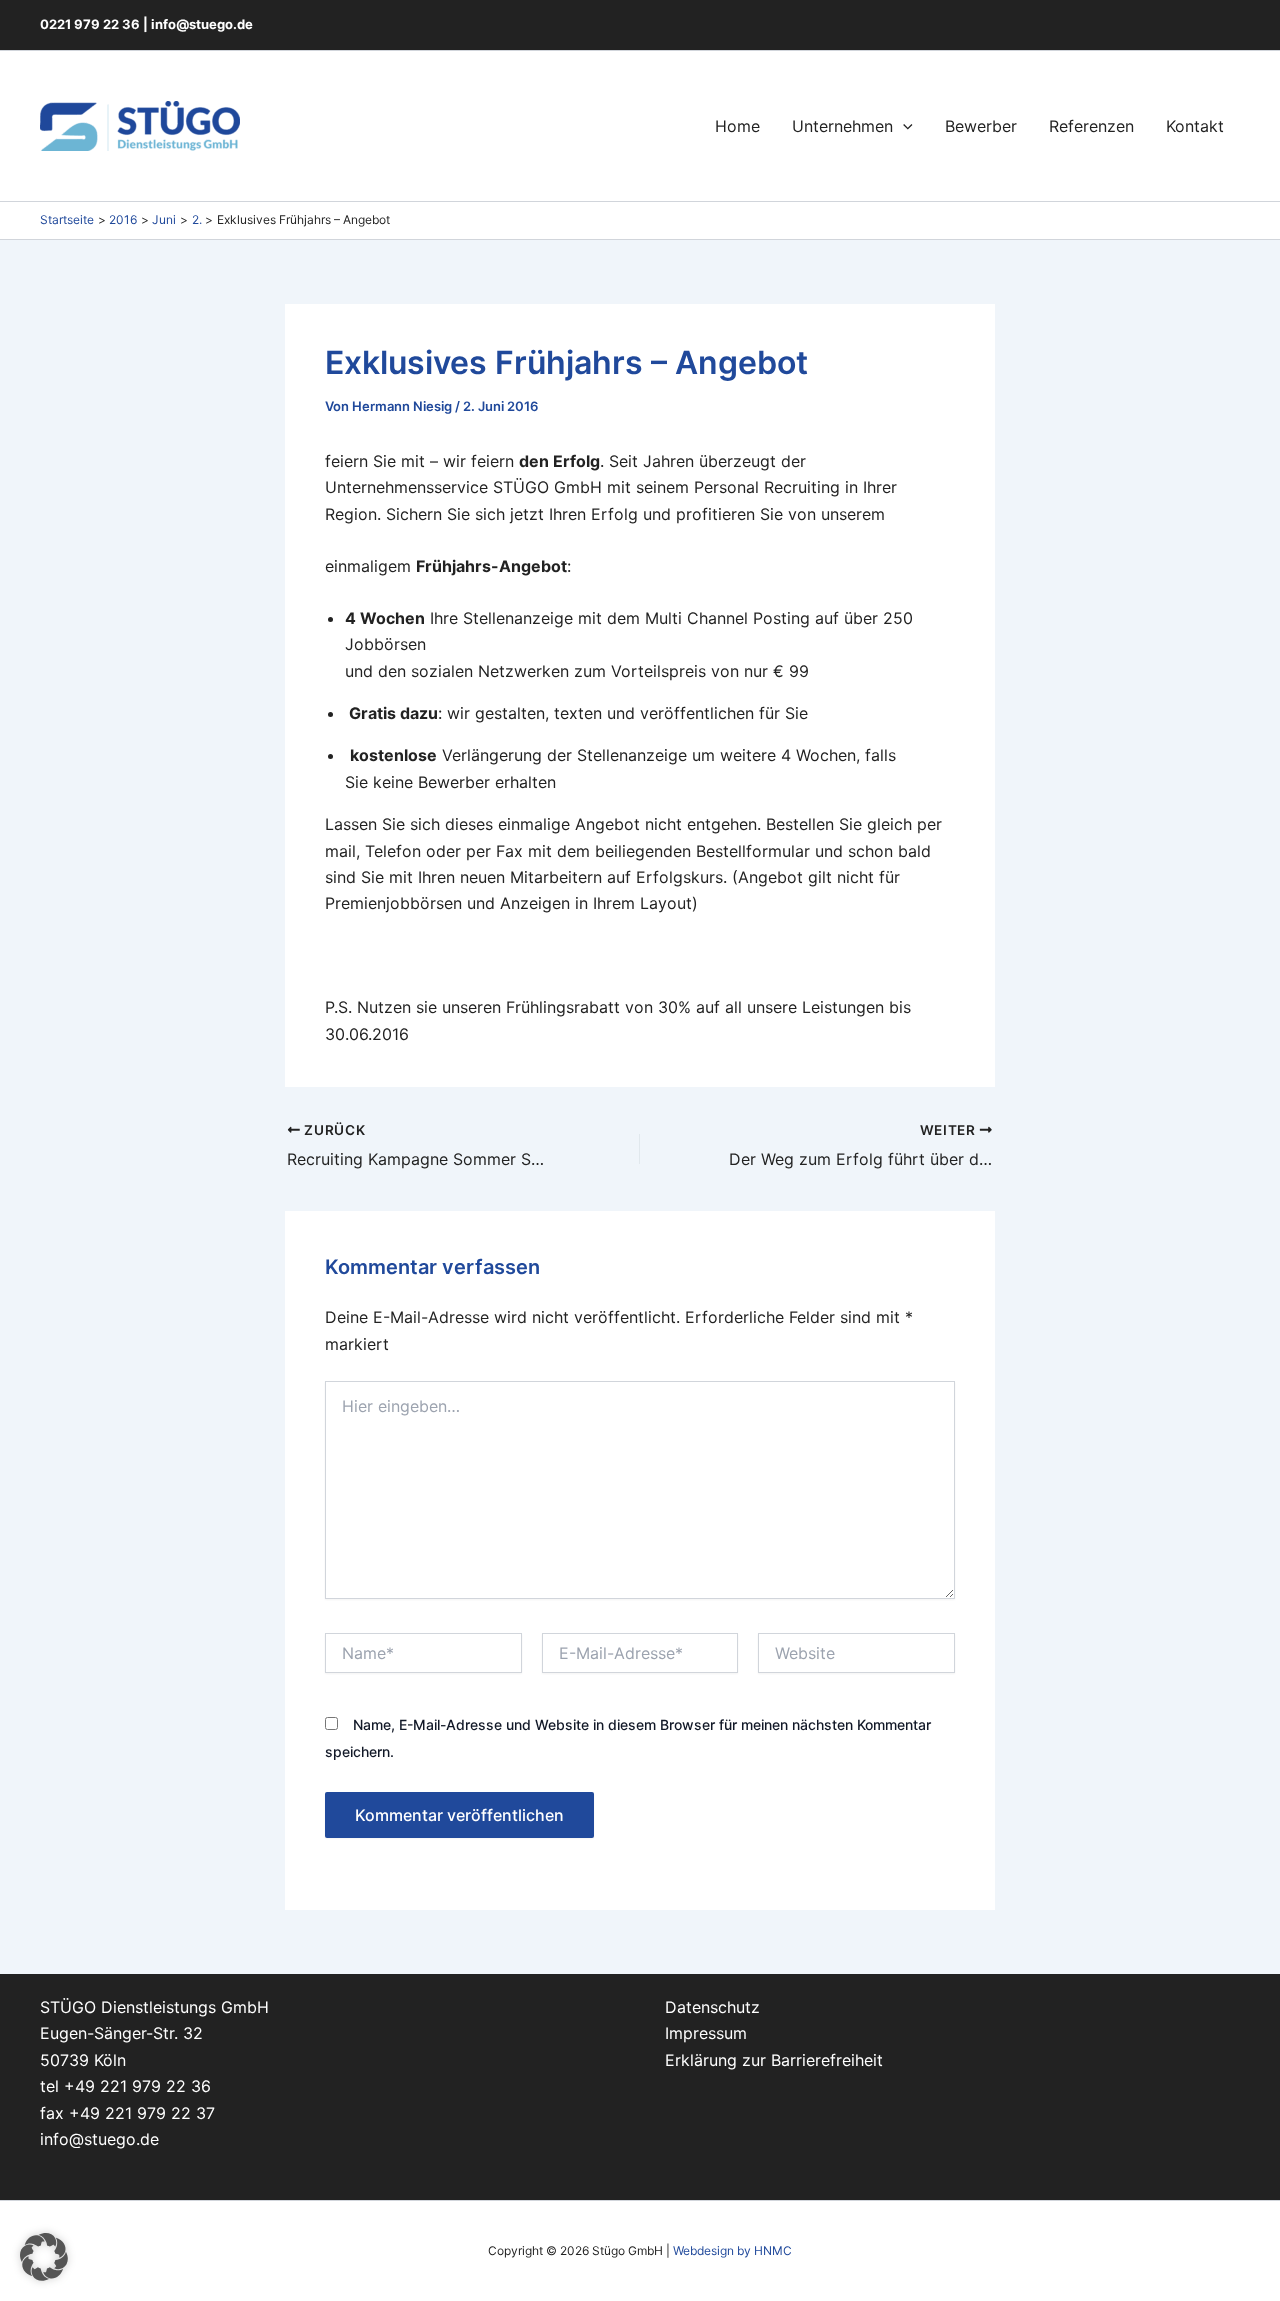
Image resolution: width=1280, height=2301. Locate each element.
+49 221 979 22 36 (137, 2086)
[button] (903, 126)
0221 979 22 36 (90, 24)
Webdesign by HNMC (732, 2250)
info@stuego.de (202, 24)
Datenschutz (712, 2007)
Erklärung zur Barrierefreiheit (774, 2060)
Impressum (706, 2033)
